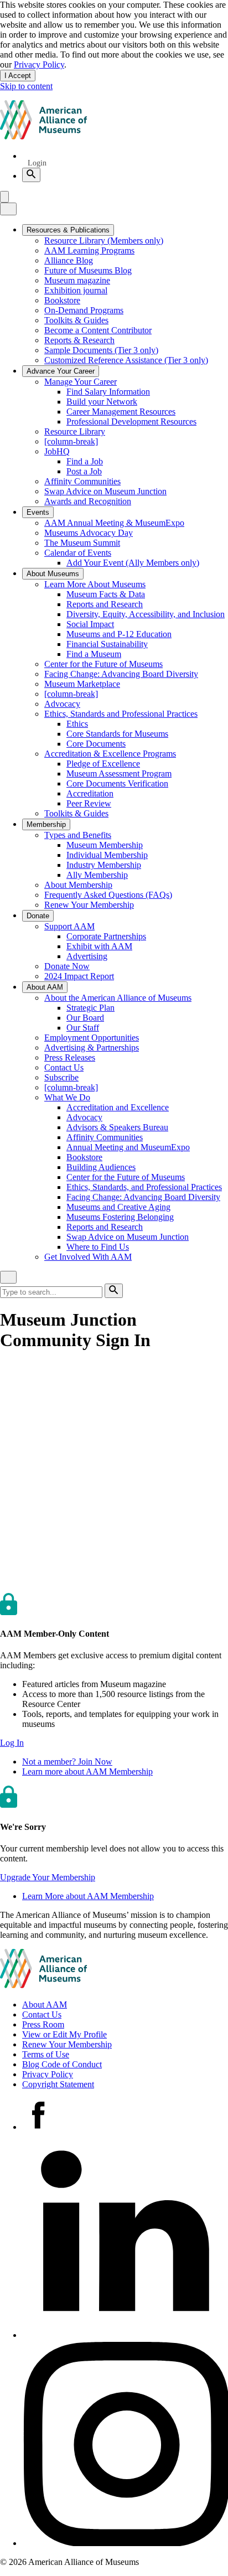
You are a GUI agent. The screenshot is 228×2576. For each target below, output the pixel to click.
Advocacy (62, 704)
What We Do (67, 1097)
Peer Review (89, 803)
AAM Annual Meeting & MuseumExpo (114, 523)
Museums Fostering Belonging (120, 1217)
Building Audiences (101, 1167)
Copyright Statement (58, 2084)
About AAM (45, 2005)
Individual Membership (107, 855)
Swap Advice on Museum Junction (105, 491)
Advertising (87, 956)
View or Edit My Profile (64, 2034)
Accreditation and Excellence (118, 1107)
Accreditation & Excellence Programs (110, 754)
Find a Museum (94, 654)
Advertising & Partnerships (92, 1048)
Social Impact (90, 624)
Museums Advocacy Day (89, 533)
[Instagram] (125, 2543)
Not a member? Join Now (67, 1762)
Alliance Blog (69, 260)
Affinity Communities (82, 481)
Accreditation (90, 793)
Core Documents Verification (117, 783)
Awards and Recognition (88, 501)
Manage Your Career (81, 382)
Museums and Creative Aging (118, 1207)
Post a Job (84, 471)
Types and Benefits (78, 835)
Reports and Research (105, 604)
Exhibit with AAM (99, 946)
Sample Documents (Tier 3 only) (101, 350)
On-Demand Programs (84, 310)
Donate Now (67, 966)
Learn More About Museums (95, 584)
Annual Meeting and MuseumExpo (128, 1147)
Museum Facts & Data (106, 594)
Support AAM (69, 926)
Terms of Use (46, 2054)
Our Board (85, 1018)
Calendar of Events (78, 553)
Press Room (43, 2024)
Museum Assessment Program (119, 774)
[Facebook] (38, 2127)
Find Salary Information (108, 392)
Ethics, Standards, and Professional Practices (144, 1187)
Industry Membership (104, 865)
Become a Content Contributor (98, 330)
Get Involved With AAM (88, 1257)
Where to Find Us (98, 1247)
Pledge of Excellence (103, 764)
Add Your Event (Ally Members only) (133, 563)
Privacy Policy (39, 64)
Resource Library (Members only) (104, 240)
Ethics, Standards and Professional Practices (121, 714)
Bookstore (62, 300)
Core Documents (96, 744)
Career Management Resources (121, 412)
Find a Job (85, 461)
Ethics (77, 724)
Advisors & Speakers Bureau (117, 1127)
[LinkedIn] (125, 2335)
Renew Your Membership (89, 905)
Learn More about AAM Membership (88, 1896)
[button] (12, 1743)
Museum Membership (105, 845)
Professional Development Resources (131, 421)
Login (37, 163)
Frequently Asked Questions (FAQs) (108, 895)
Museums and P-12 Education (119, 634)
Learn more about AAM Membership (87, 1771)
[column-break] (71, 441)
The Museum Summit (82, 543)
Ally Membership (97, 875)
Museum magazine (77, 280)
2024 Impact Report (79, 976)
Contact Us (64, 1067)
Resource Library (75, 431)
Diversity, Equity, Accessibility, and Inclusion (146, 614)
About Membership (78, 885)
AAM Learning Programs (89, 250)
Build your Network (102, 402)
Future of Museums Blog (88, 270)
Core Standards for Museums (117, 734)
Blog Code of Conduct (62, 2064)
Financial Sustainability (107, 644)
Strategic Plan (90, 1008)
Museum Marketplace (82, 684)
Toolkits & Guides (76, 320)
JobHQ (57, 451)
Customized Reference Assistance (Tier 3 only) (126, 360)
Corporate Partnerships (106, 936)
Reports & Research (79, 340)
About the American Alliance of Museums (118, 998)
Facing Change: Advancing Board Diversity (121, 674)
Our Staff (83, 1028)
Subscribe (61, 1077)
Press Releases (70, 1057)
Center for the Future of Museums (103, 664)
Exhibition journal (76, 290)
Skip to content (26, 86)
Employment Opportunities (92, 1038)
